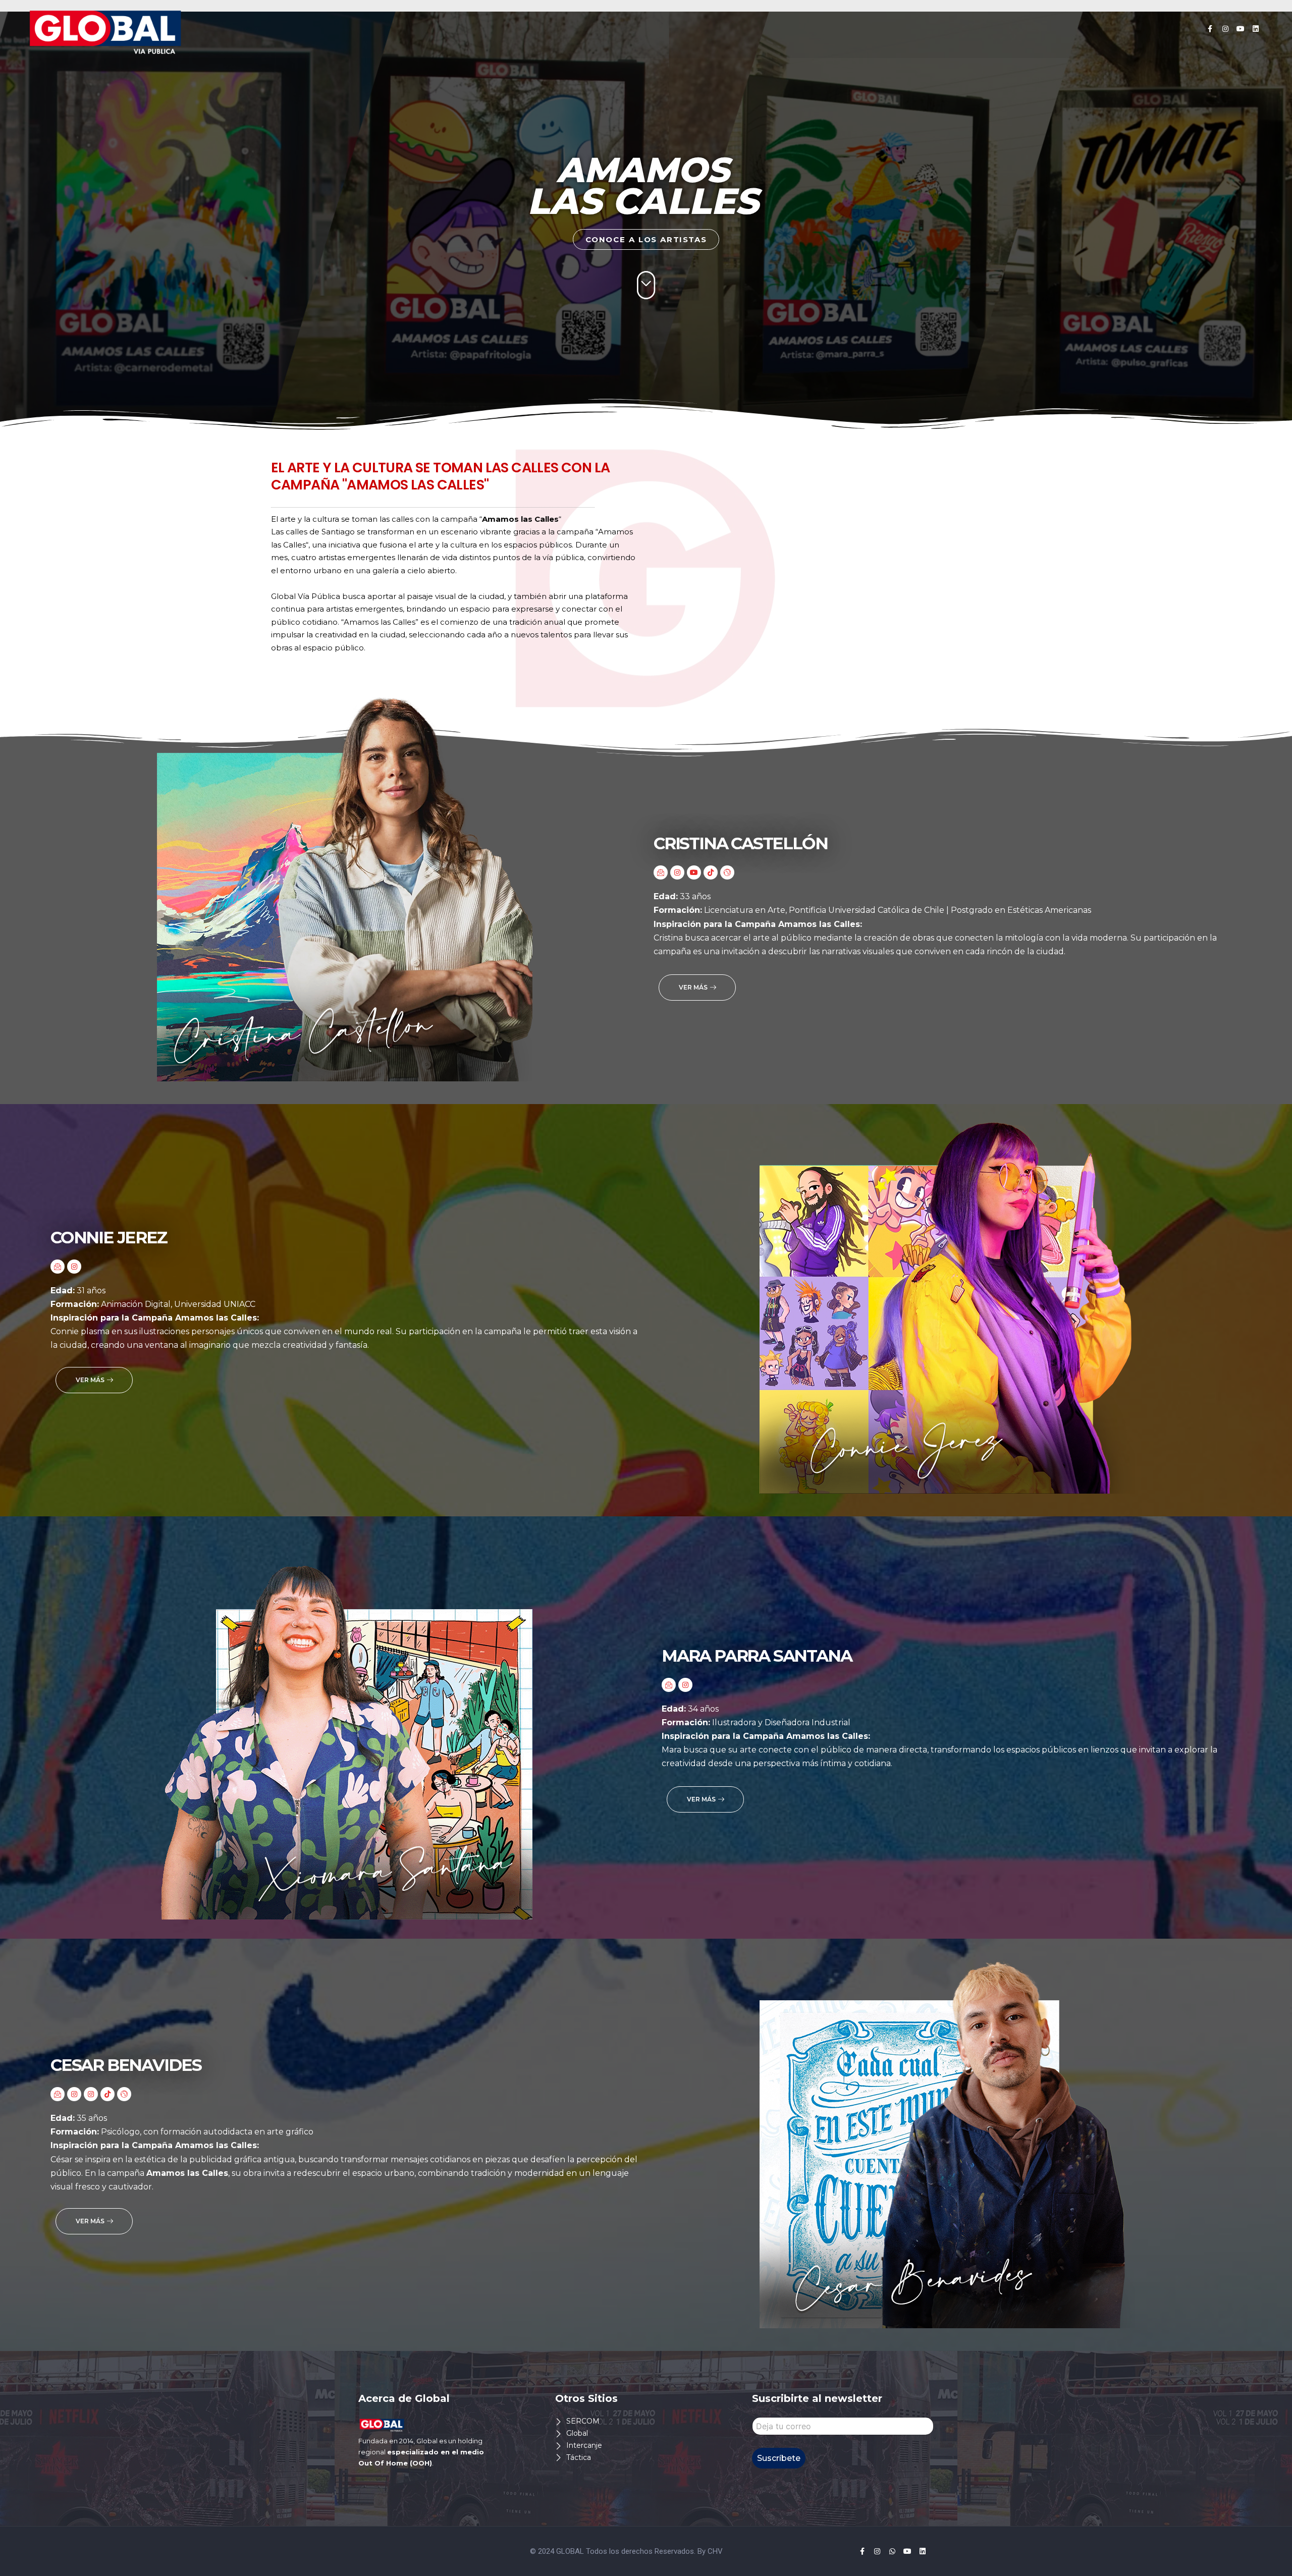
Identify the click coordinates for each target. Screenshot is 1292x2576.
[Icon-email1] (661, 872)
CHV (715, 2551)
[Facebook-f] (1210, 29)
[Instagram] (1225, 29)
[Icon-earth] (727, 872)
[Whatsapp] (892, 2551)
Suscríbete (779, 2458)
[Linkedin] (1256, 29)
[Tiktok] (711, 872)
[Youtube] (1241, 29)
